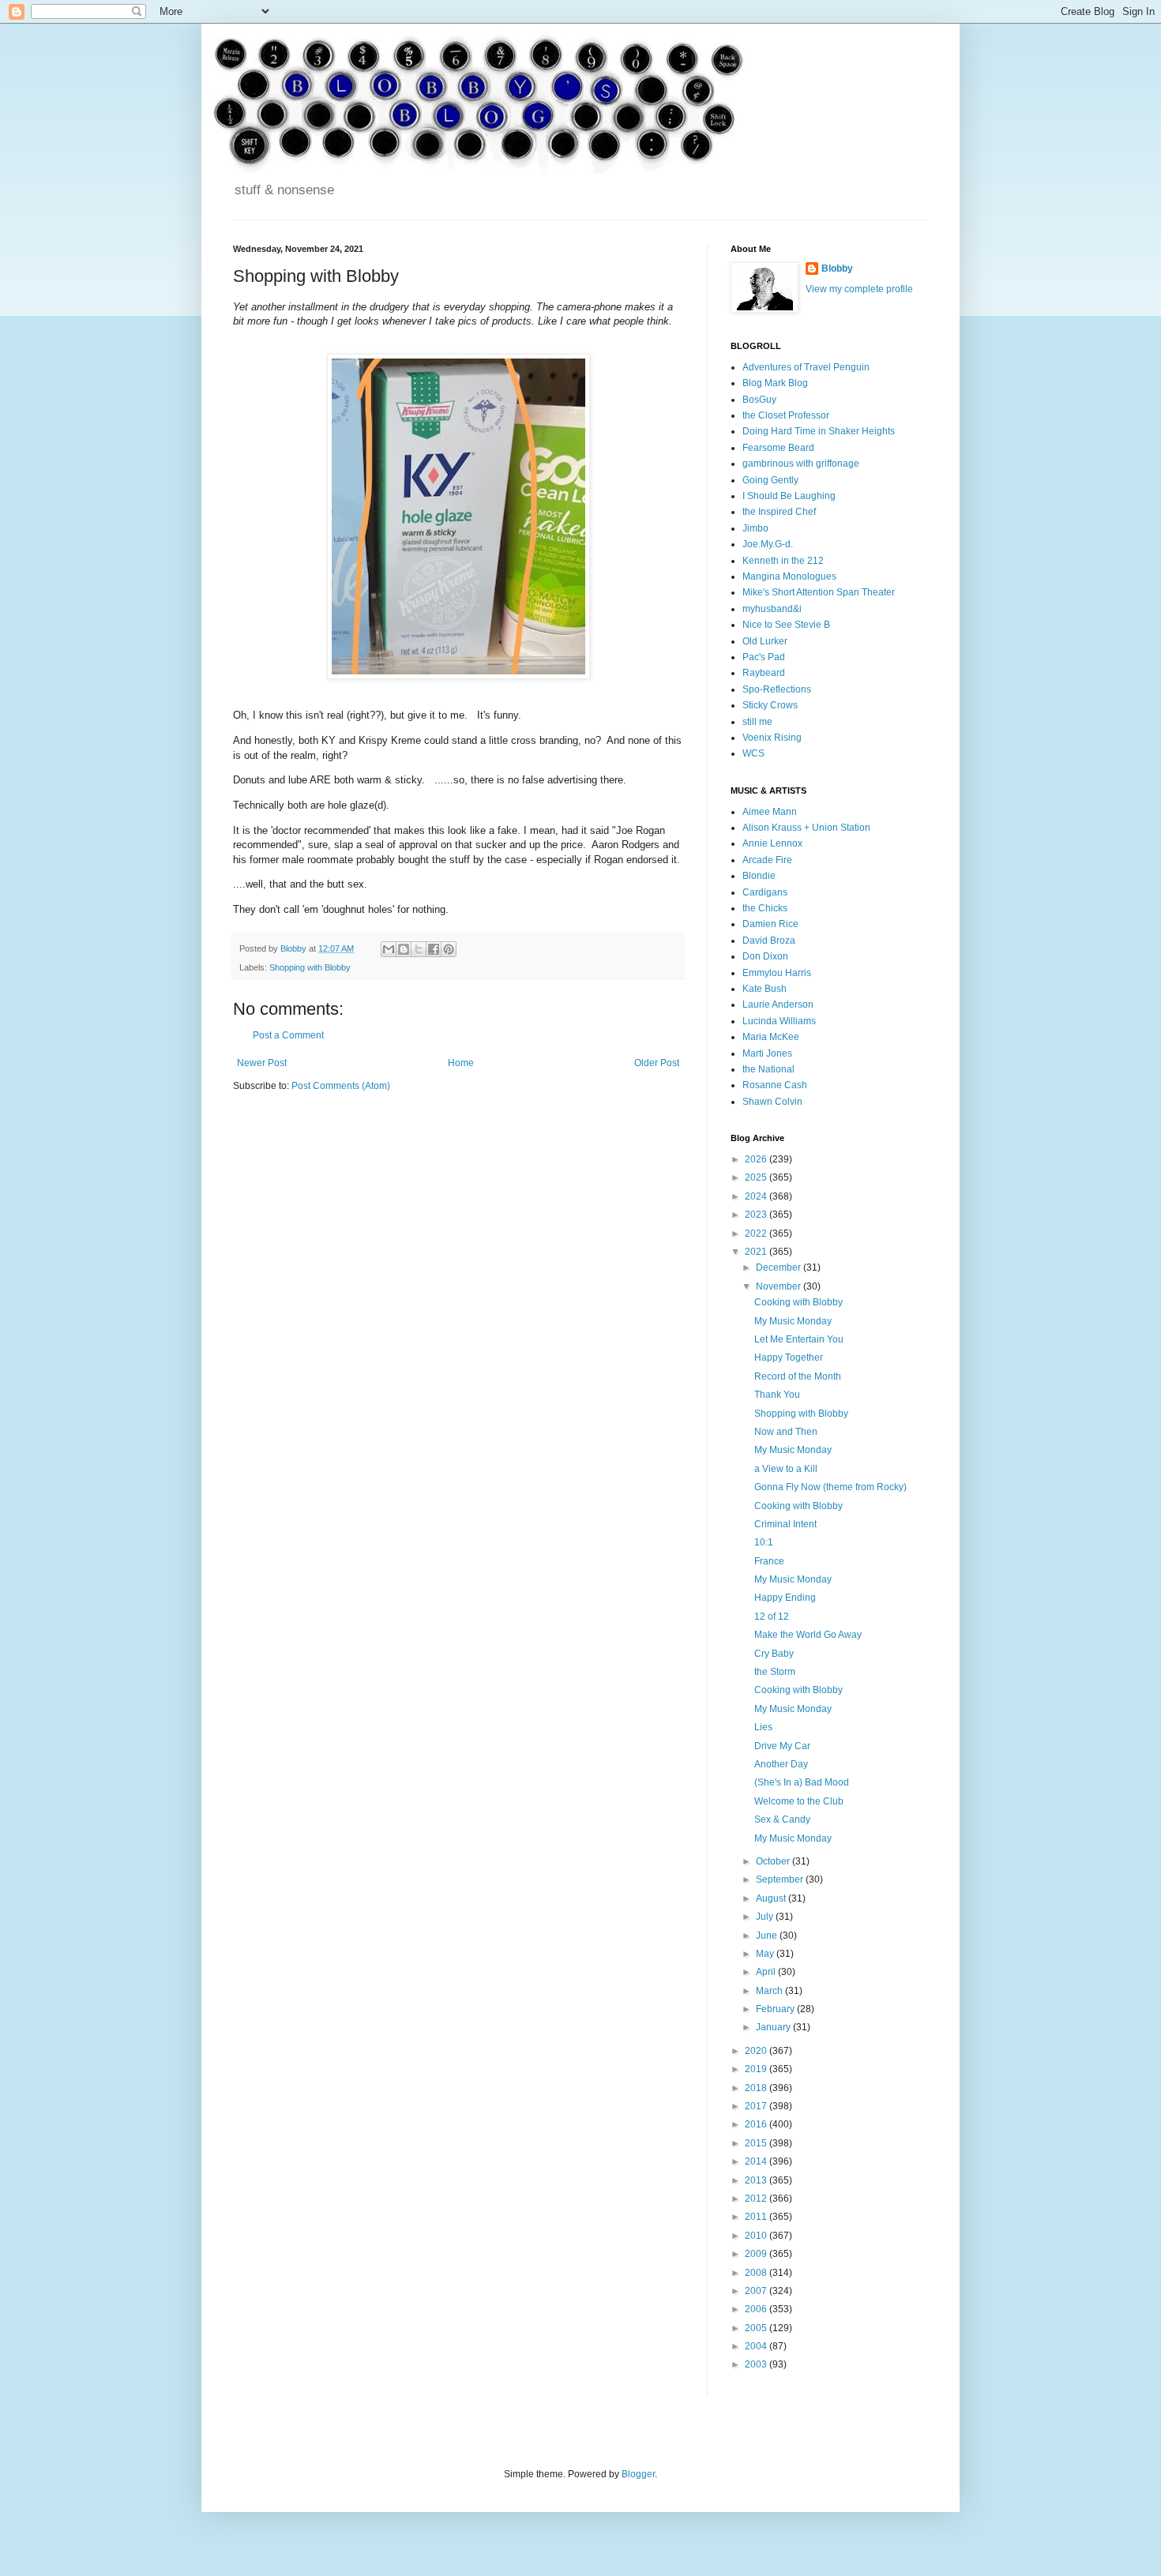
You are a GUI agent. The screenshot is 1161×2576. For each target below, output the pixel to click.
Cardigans (765, 892)
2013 (757, 2180)
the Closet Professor (786, 415)
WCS (753, 753)
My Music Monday (793, 1321)
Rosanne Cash (775, 1085)
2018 (757, 2088)
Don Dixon (765, 956)
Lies (763, 1727)
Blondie (759, 876)
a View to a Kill (786, 1469)
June (768, 1936)
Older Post (657, 1063)
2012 (757, 2199)
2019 (757, 2069)
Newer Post (262, 1063)
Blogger (638, 2474)
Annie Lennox (772, 843)
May (766, 1954)
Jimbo (755, 528)
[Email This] (389, 949)
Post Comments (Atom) (341, 1086)
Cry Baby (774, 1654)
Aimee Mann (770, 812)
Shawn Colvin (772, 1102)
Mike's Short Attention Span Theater (819, 592)
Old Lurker (765, 641)
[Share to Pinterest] (449, 949)
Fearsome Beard (778, 448)
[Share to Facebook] (434, 949)
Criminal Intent (785, 1524)
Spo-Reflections (777, 689)
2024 (757, 1196)
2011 (757, 2217)
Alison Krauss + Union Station (806, 828)
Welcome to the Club (799, 1801)
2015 (757, 2143)
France (769, 1561)
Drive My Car (782, 1746)
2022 (757, 1234)
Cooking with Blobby (798, 1302)
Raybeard (764, 673)
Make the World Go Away (808, 1635)
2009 (757, 2254)
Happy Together (789, 1357)
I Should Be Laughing (789, 496)
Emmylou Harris (777, 973)
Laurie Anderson (778, 1004)
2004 (757, 2346)
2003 (757, 2364)
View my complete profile (859, 289)
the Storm (775, 1672)
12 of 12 (772, 1617)
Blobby (837, 268)
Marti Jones (767, 1053)
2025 (757, 1177)
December (780, 1267)
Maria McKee (771, 1037)
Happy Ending (785, 1598)
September (781, 1879)
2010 (757, 2236)
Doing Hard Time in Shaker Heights (819, 431)
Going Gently (770, 480)
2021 (757, 1252)
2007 (757, 2291)
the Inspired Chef (779, 512)
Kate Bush (765, 989)
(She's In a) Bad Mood (802, 1782)
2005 (757, 2328)
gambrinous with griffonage (801, 464)
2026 (757, 1159)
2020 (757, 2051)
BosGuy (759, 400)
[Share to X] (419, 949)
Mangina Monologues (789, 576)
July (766, 1917)
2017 (757, 2106)
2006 (757, 2309)
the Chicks (765, 908)
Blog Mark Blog (775, 383)
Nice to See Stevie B (786, 625)
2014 (757, 2161)
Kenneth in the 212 (783, 561)
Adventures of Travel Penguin (806, 367)
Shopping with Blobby (310, 967)
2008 (757, 2273)
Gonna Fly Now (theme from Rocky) (830, 1487)
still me (757, 722)
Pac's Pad (764, 657)
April (767, 1972)
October (774, 1861)
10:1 (764, 1542)
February (776, 2009)
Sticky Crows (770, 705)
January (774, 2027)
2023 (757, 1215)
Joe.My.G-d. (768, 544)
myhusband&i (772, 609)
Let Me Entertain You (799, 1339)
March (770, 1991)
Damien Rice (770, 924)
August (772, 1898)
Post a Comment (288, 1035)
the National (768, 1069)
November (780, 1286)
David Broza (769, 941)
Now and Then (786, 1432)
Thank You (777, 1395)
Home (461, 1063)
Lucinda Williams (779, 1021)
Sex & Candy (782, 1819)
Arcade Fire (767, 860)
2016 (757, 2124)
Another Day (781, 1764)
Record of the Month (798, 1376)
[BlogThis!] (404, 949)
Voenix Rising (772, 738)
